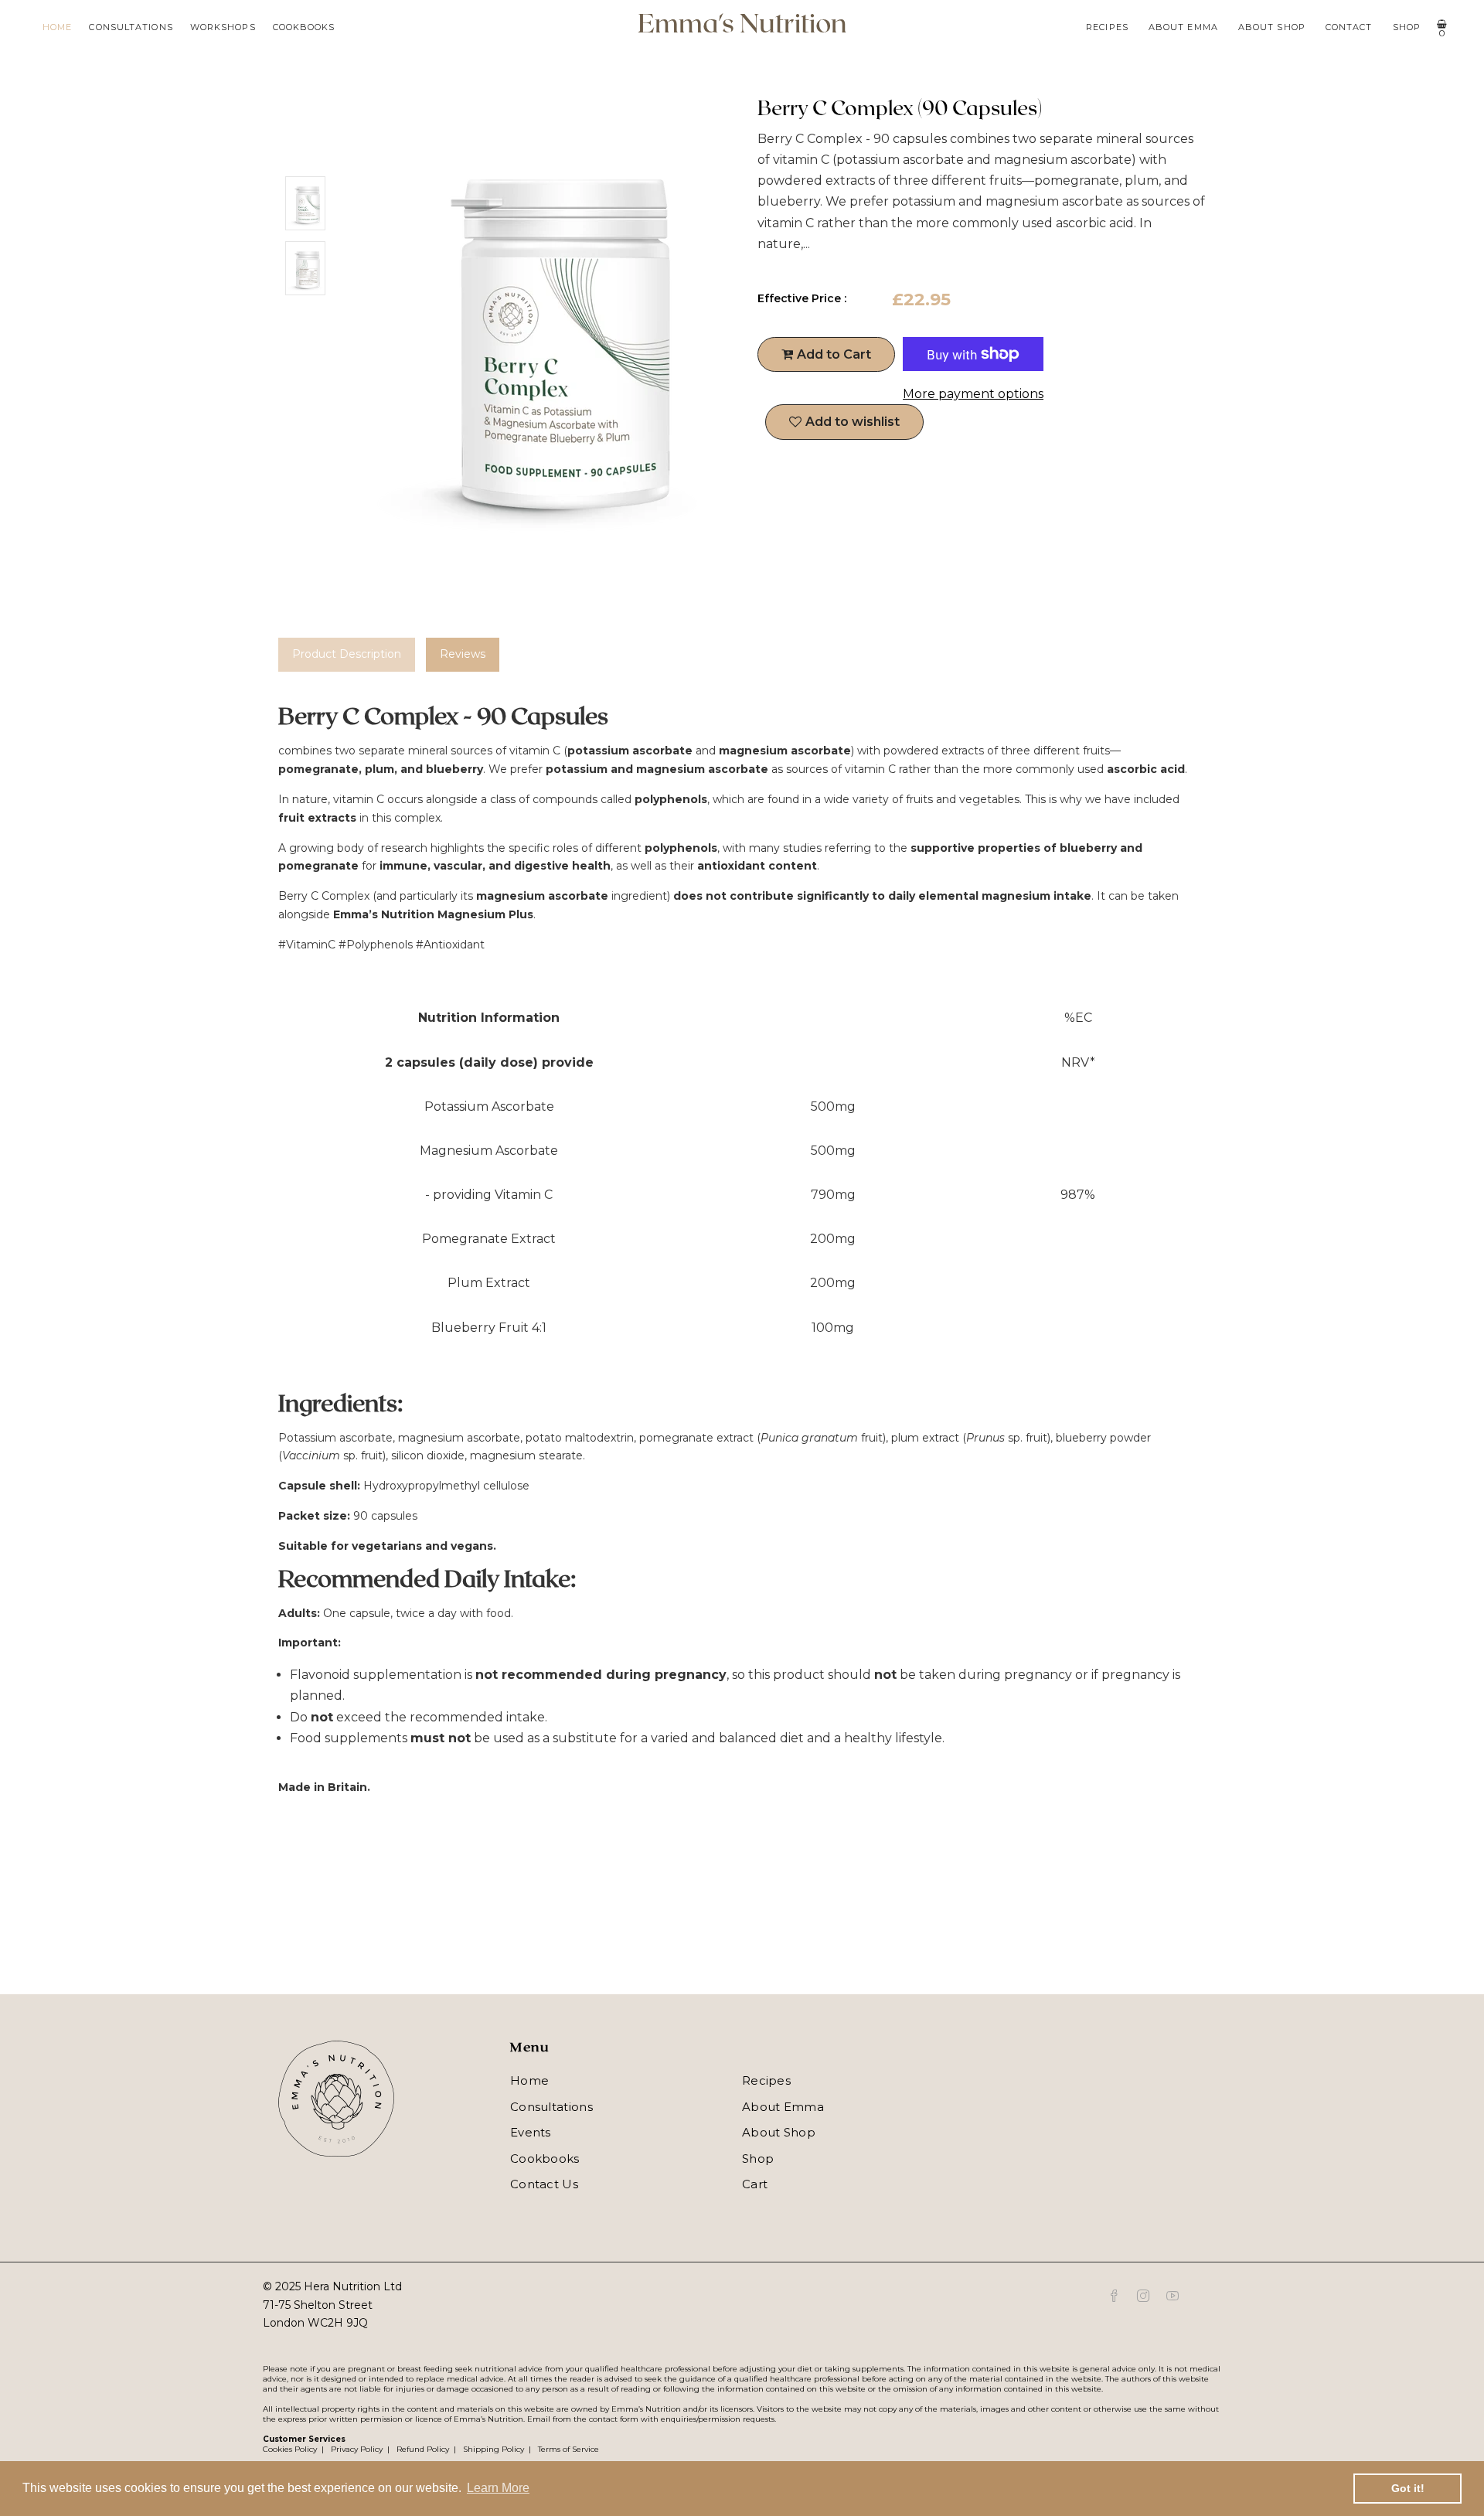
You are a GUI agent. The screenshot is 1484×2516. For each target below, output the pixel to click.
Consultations (131, 27)
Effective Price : (802, 298)
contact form (614, 2419)
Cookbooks (304, 27)
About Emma (1183, 27)
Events (531, 2132)
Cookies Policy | (293, 2449)
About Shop (1272, 27)
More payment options (973, 394)
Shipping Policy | (495, 2449)
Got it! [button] (1408, 2488)
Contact (1349, 27)
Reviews (463, 654)
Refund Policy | (424, 2449)
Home (57, 27)
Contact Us (544, 2184)
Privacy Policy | (358, 2449)
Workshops (223, 27)
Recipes (1107, 27)
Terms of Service (566, 2449)
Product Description (347, 654)
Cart (755, 2184)
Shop (1407, 27)
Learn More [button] (498, 2488)
